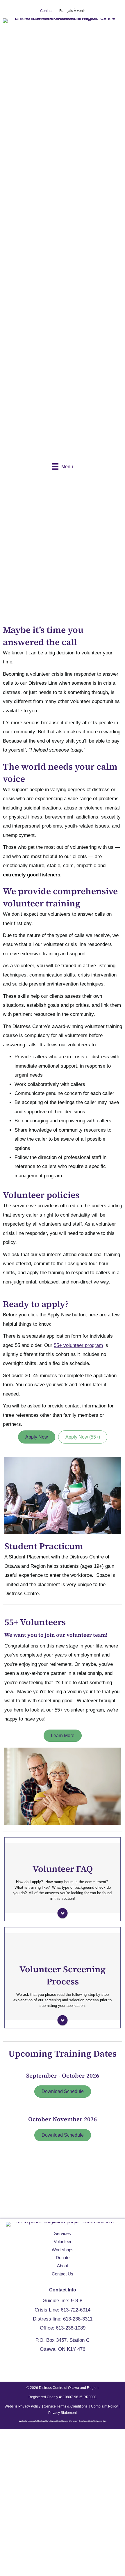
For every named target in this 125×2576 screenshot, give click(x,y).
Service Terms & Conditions (66, 2406)
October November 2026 (63, 2119)
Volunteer (63, 2242)
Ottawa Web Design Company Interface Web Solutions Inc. (77, 2421)
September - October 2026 (63, 2076)
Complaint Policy (104, 2406)
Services (63, 2233)
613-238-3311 (78, 2319)
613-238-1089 (71, 2328)
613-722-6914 (76, 2310)
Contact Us (63, 2274)
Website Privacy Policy (23, 2406)
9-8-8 (77, 2301)
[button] (6, 2185)
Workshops (63, 2250)
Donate (63, 2258)
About (63, 2266)
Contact (46, 11)
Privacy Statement (63, 2413)
